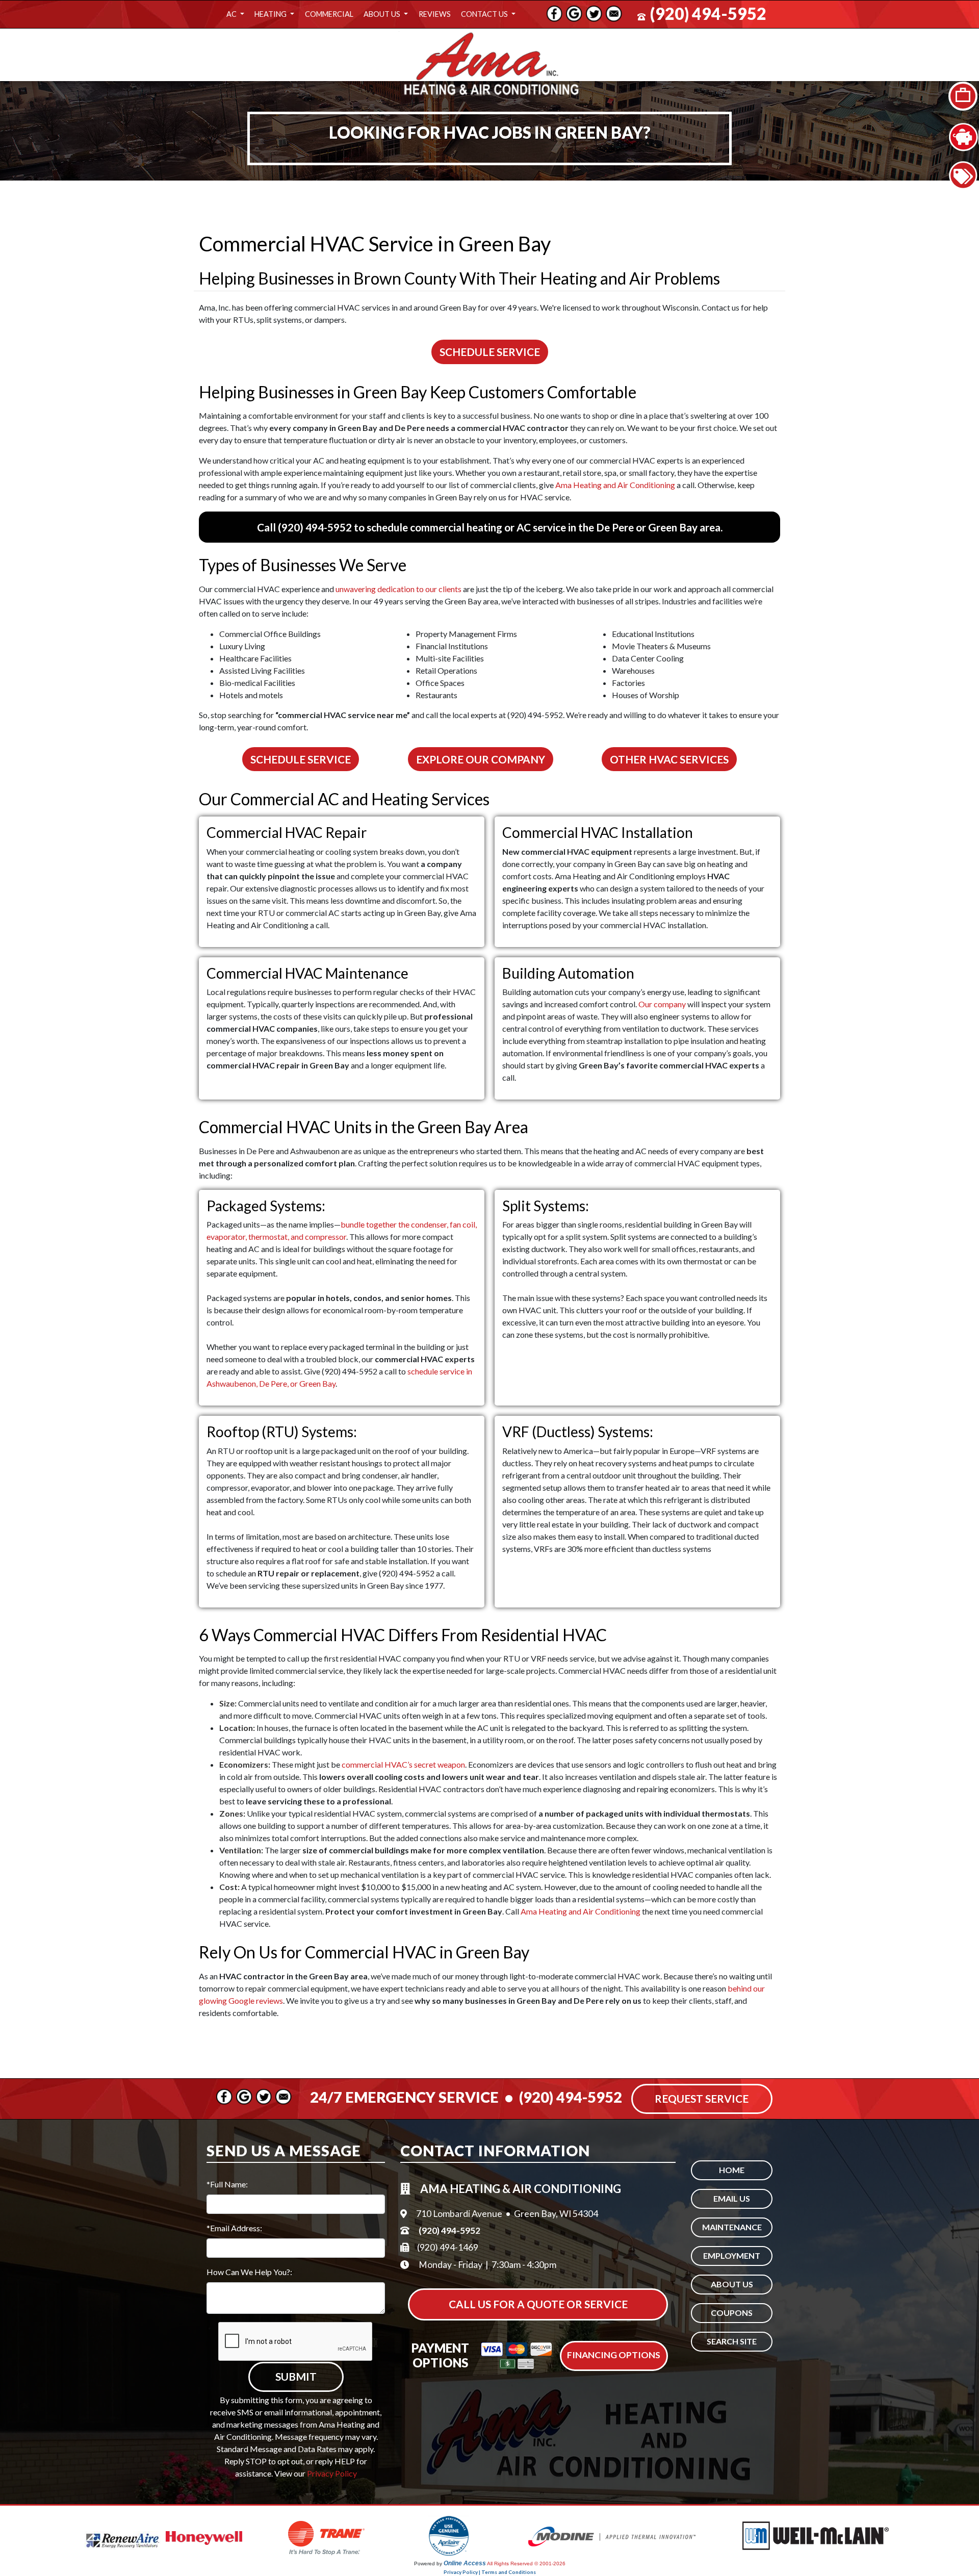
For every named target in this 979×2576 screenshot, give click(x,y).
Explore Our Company (481, 759)
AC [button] (232, 14)
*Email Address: (234, 2228)
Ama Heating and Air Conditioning (615, 485)
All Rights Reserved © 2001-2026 (526, 2564)
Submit (296, 2376)
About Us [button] (383, 14)
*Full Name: (227, 2184)
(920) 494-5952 (708, 14)
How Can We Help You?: (249, 2272)
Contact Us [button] (485, 14)
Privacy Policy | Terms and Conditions (490, 2572)
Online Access (465, 2563)
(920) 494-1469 (448, 2247)
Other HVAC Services (669, 759)
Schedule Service (490, 352)
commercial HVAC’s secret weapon (403, 1764)
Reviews (435, 14)
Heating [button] (271, 14)
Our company (662, 1004)
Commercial (329, 14)
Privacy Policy (332, 2473)
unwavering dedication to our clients (398, 589)
